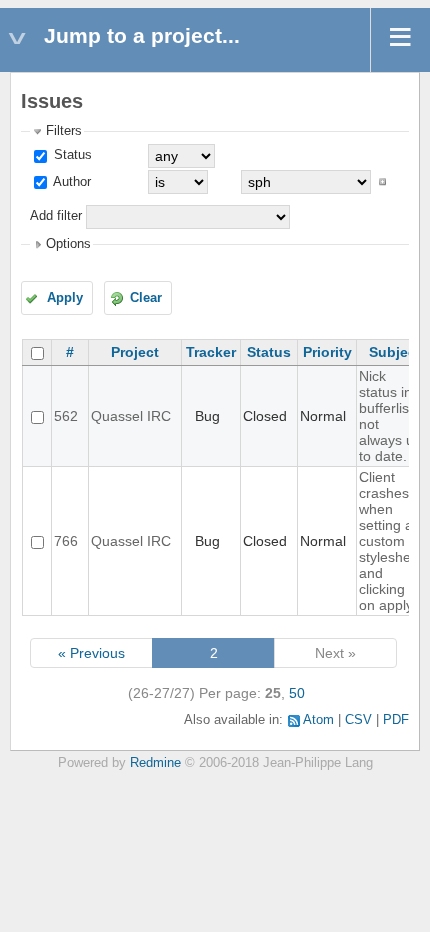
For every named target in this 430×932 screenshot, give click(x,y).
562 (66, 416)
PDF (396, 720)
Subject (395, 352)
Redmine (155, 763)
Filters (64, 131)
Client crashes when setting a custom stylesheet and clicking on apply (391, 541)
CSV (358, 720)
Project (135, 352)
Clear (146, 298)
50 (297, 693)
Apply (65, 298)
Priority (327, 352)
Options (68, 244)
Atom (318, 720)
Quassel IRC (131, 416)
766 (66, 541)
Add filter (56, 216)
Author (70, 182)
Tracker (211, 352)
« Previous (91, 653)
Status (71, 155)
